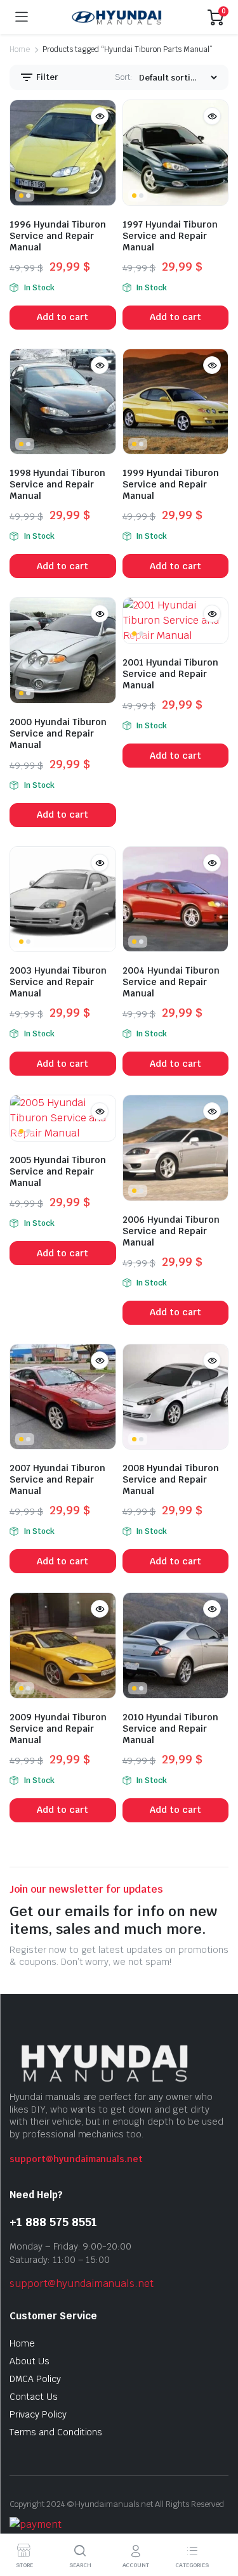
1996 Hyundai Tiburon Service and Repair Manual (58, 236)
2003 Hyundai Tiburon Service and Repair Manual (58, 982)
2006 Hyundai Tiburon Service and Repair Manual (171, 1231)
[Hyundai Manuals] (118, 17)
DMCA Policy (35, 2379)
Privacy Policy (38, 2414)
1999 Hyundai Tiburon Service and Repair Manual (171, 484)
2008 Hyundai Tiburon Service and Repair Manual (171, 1479)
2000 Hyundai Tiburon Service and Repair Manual (58, 733)
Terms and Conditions (56, 2432)
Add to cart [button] (63, 317)
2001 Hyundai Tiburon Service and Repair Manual (170, 674)
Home (20, 49)
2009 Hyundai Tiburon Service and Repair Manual (58, 1729)
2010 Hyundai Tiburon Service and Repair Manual (170, 1729)
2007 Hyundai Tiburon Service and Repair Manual (57, 1479)
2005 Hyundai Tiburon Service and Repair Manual (58, 1171)
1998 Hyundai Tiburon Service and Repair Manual (57, 484)
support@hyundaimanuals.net (76, 2159)
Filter (46, 77)
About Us (30, 2361)
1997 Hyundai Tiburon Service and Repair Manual (170, 236)
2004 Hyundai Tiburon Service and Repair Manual (171, 982)
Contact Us (34, 2397)
